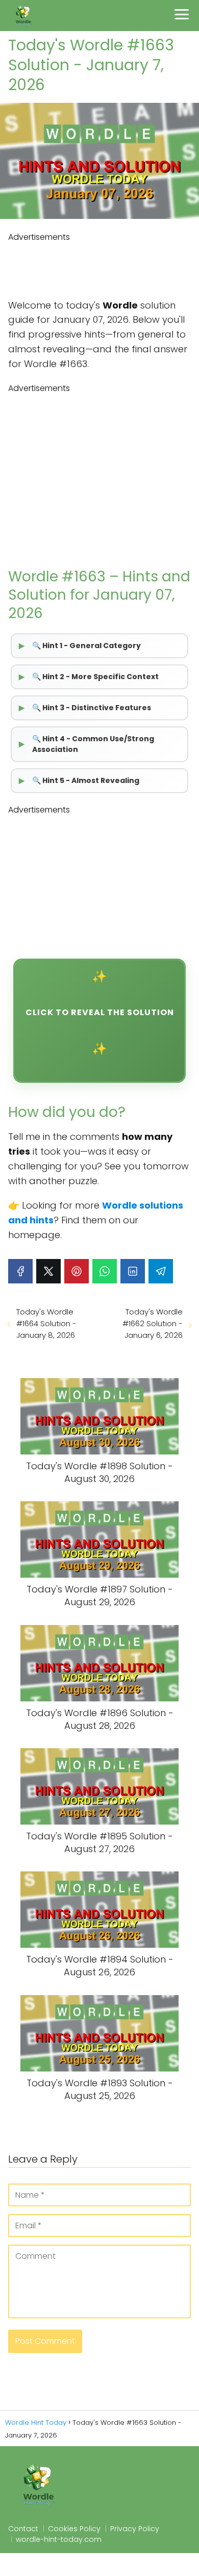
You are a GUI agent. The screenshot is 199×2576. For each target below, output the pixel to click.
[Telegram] (161, 1271)
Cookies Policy (74, 2529)
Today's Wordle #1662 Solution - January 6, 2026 (153, 1323)
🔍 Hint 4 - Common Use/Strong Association (93, 744)
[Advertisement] (99, 269)
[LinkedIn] (133, 1271)
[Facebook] (20, 1271)
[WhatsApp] (105, 1271)
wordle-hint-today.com (59, 2539)
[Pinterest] (77, 1271)
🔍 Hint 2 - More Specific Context (95, 677)
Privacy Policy (135, 2529)
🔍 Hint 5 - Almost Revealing (86, 780)
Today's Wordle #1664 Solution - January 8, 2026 (46, 1323)
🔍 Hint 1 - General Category (86, 646)
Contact (23, 2529)
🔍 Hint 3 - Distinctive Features (92, 708)
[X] (48, 1271)
